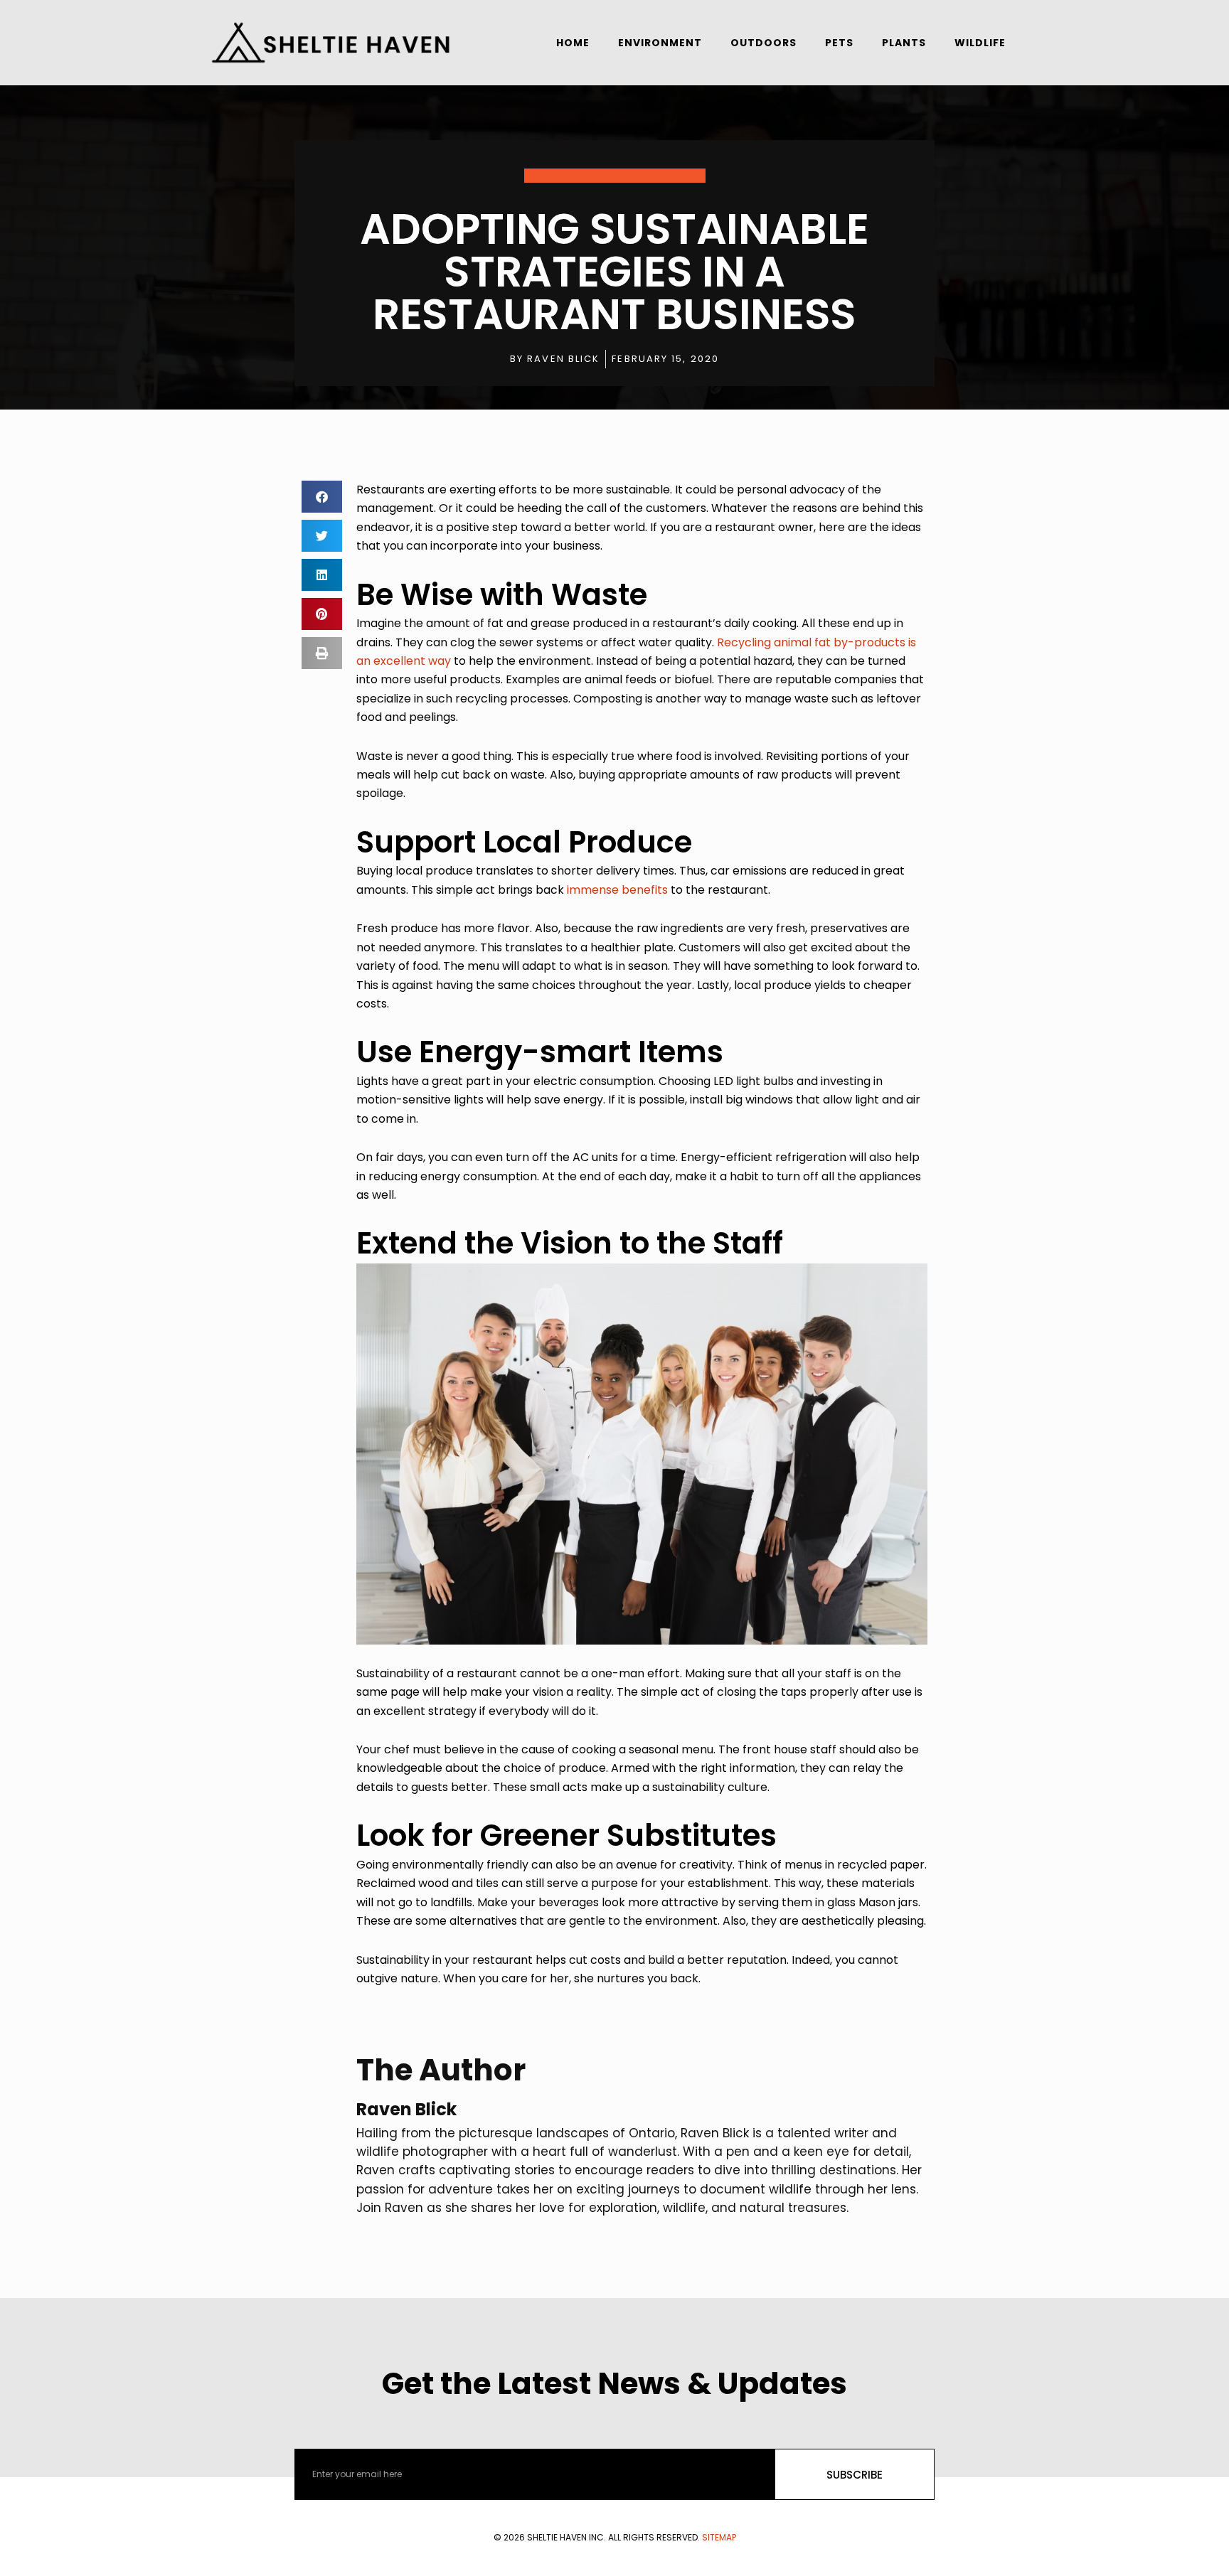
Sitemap (719, 2537)
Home (573, 43)
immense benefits (617, 890)
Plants (904, 43)
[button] (322, 497)
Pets (839, 43)
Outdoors (764, 43)
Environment (660, 43)
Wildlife (980, 43)
